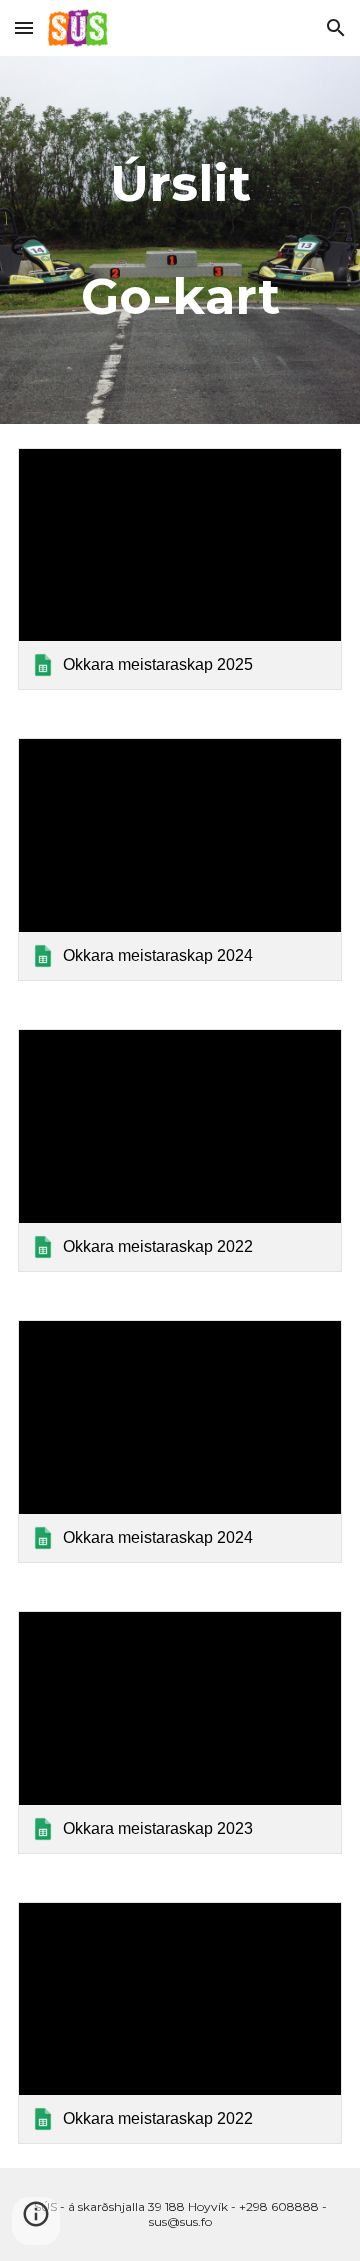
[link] (180, 569)
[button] (24, 27)
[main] (180, 240)
